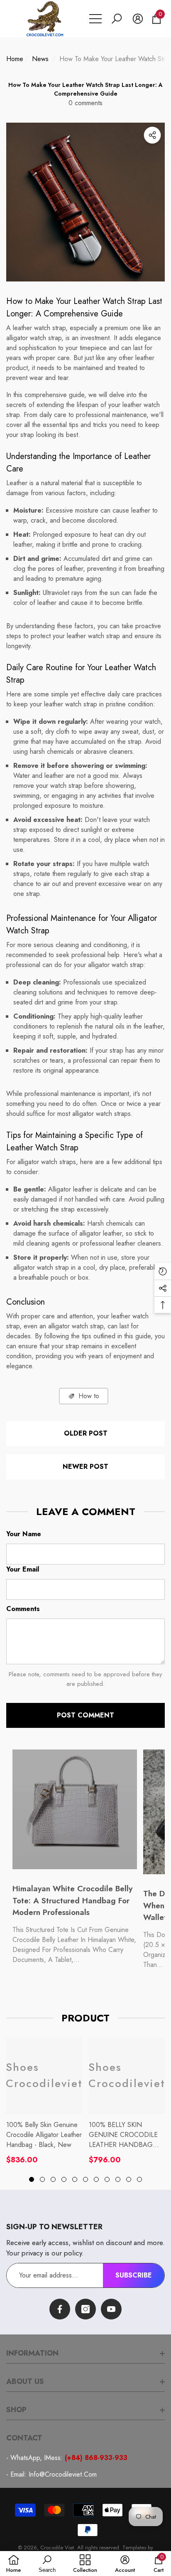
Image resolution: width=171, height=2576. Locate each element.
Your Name (24, 1534)
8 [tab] (107, 2179)
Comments (23, 1609)
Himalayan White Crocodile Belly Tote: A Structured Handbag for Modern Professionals (72, 1900)
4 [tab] (64, 2179)
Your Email (23, 1569)
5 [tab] (75, 2179)
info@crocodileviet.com (63, 2474)
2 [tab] (42, 2179)
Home (15, 59)
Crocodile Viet (57, 2548)
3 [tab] (53, 2179)
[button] (117, 19)
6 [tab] (85, 2179)
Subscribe (134, 2275)
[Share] (152, 135)
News (40, 59)
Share (152, 135)
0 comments (85, 103)
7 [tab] (96, 2179)
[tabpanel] (44, 2101)
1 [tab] (32, 2179)
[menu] (95, 19)
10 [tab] (129, 2179)
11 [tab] (139, 2179)
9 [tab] (118, 2179)
